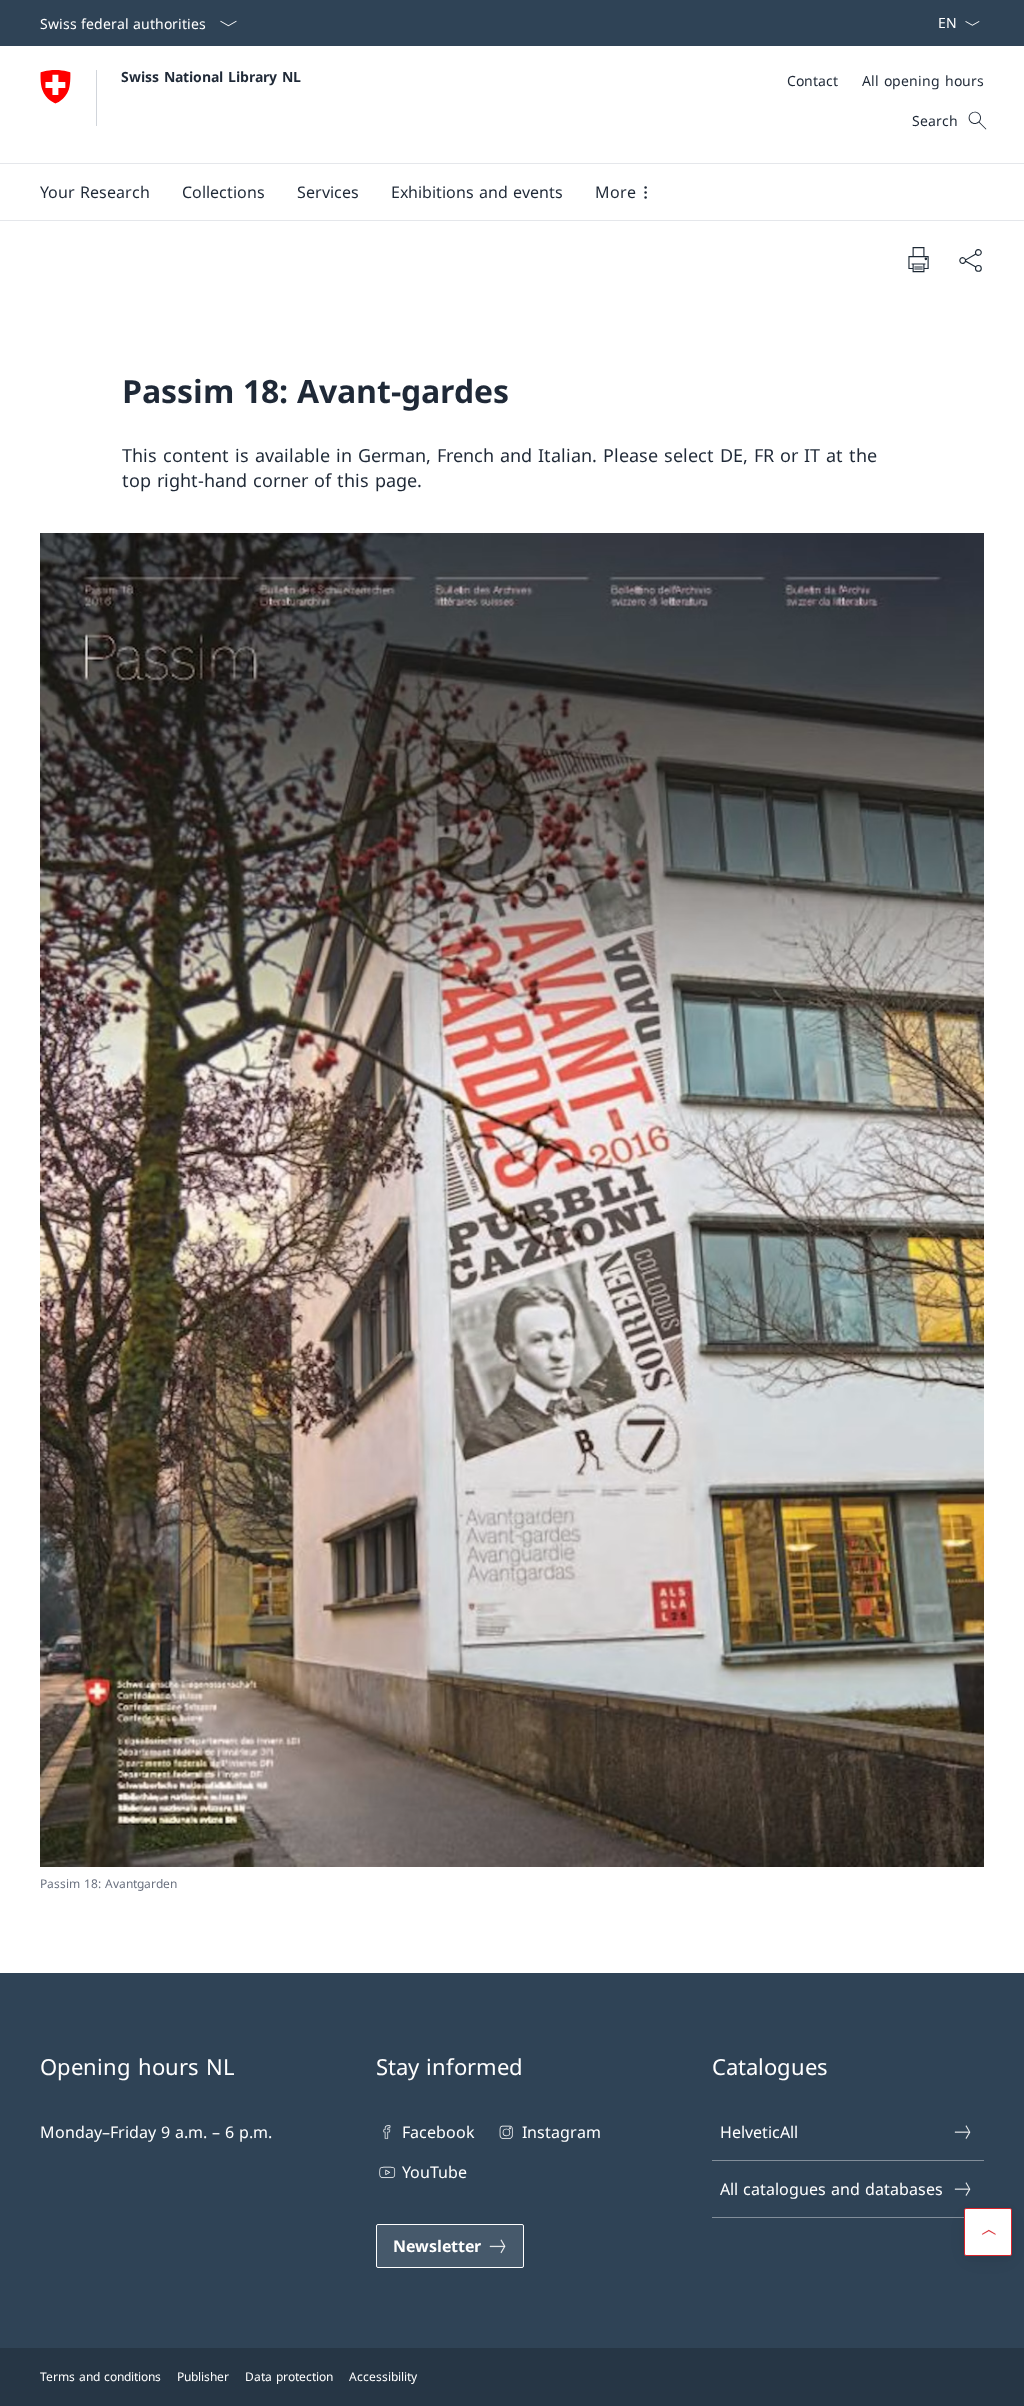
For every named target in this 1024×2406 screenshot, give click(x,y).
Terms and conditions (100, 2376)
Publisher (203, 2376)
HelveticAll (759, 2132)
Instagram (561, 2132)
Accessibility (383, 2376)
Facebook (438, 2132)
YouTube (434, 2172)
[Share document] (970, 260)
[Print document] (918, 259)
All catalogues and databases (831, 2189)
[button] (95, 192)
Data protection (289, 2376)
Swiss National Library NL (211, 76)
